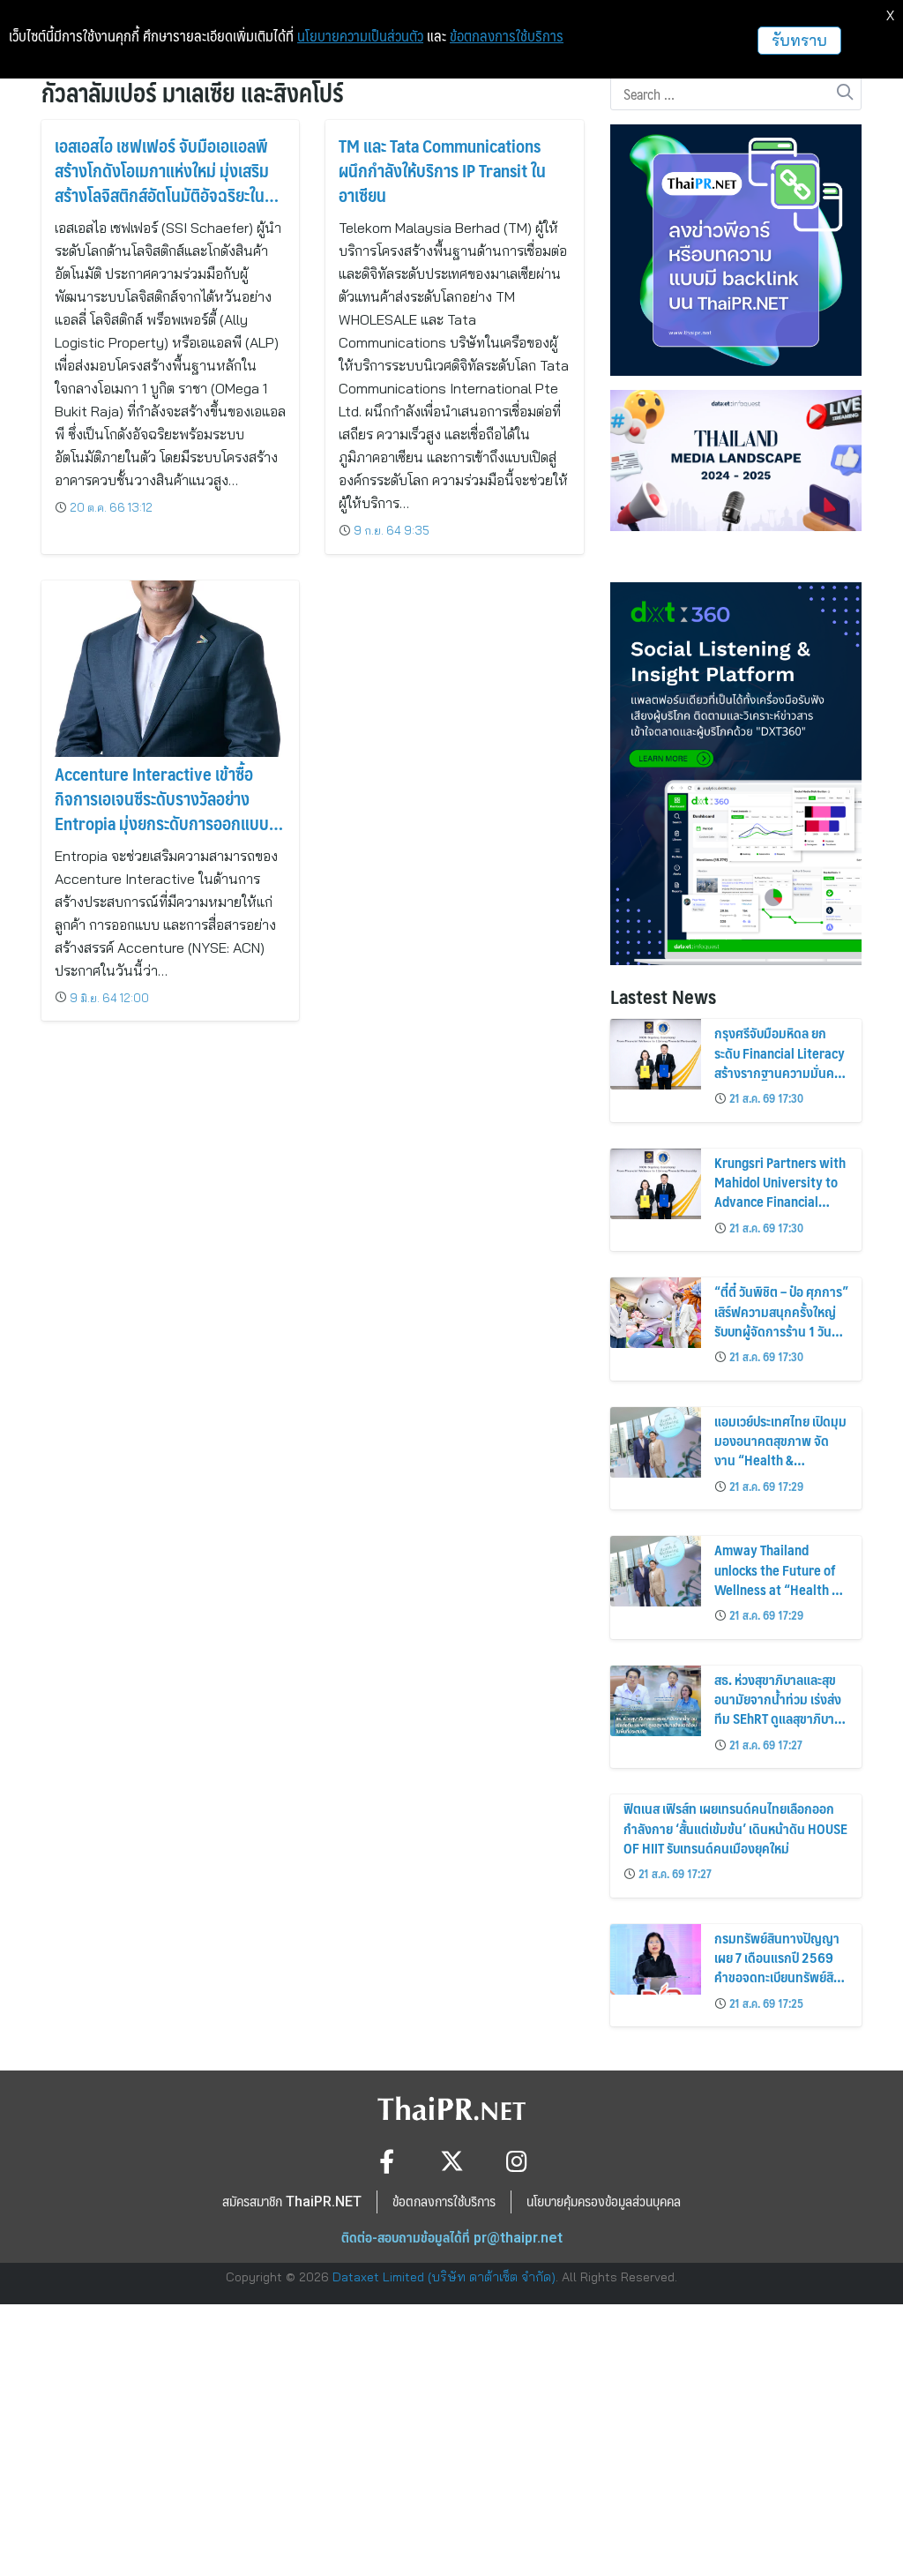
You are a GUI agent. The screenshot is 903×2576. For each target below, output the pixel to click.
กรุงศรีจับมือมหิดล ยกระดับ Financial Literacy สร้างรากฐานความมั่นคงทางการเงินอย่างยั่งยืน (780, 1062)
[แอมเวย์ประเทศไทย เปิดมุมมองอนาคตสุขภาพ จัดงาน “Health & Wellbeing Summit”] (656, 1442)
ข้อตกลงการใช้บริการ (507, 36)
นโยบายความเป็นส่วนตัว (360, 36)
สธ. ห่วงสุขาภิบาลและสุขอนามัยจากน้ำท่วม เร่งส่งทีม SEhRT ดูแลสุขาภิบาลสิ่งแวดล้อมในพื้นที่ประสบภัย (778, 1719)
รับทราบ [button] (799, 40)
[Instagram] (517, 2161)
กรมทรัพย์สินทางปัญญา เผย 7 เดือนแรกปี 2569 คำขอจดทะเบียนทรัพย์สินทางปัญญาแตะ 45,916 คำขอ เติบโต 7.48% (778, 1977)
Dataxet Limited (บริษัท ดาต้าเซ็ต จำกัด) (444, 2277)
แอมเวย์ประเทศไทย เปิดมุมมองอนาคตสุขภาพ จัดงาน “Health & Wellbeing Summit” (780, 1450)
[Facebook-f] (387, 2161)
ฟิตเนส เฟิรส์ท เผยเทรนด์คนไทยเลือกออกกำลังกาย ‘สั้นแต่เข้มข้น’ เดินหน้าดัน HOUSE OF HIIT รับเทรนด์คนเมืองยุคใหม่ (735, 1828)
